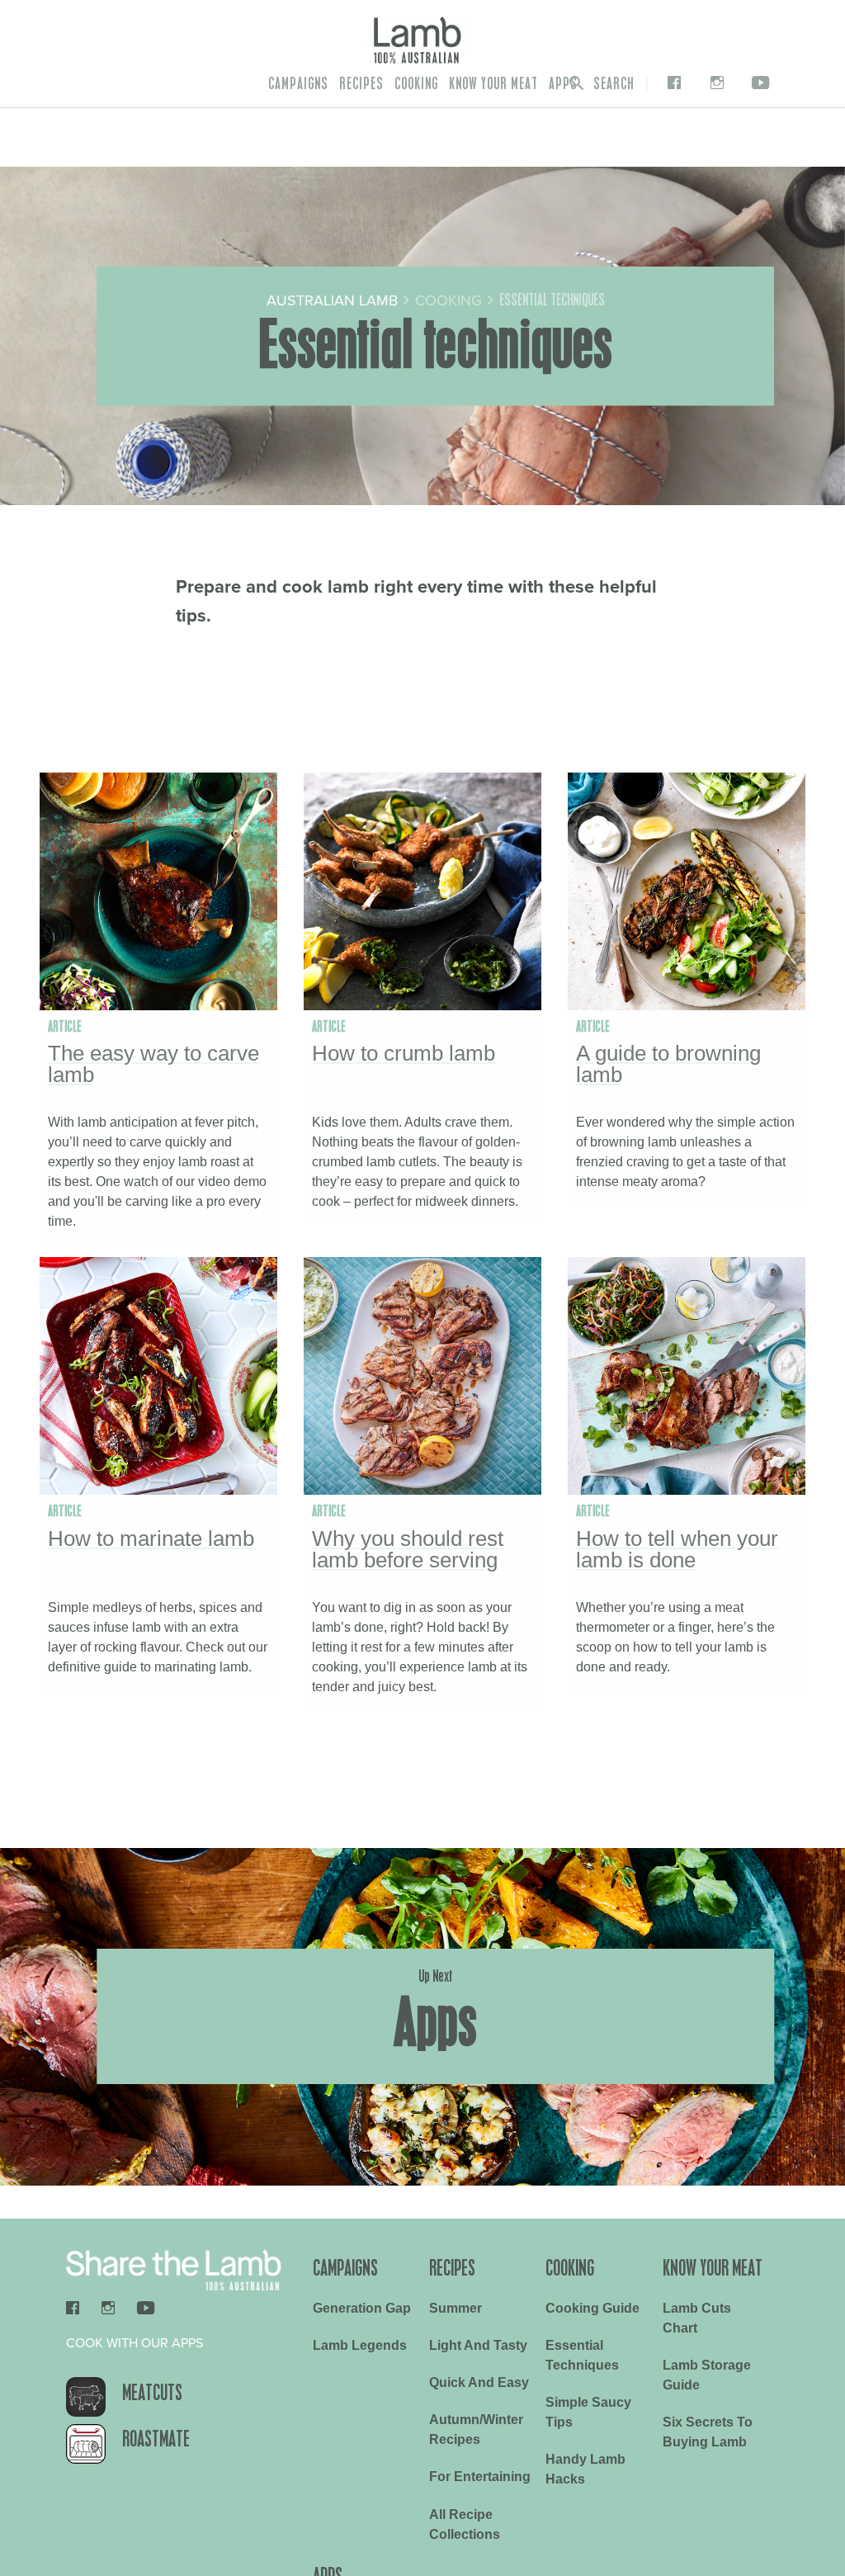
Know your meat (493, 83)
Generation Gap (362, 2308)
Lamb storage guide (707, 2375)
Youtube (146, 2307)
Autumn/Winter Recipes (476, 2429)
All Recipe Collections (465, 2524)
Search (612, 83)
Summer (456, 2308)
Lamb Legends (360, 2345)
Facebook (671, 83)
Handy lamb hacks (585, 2469)
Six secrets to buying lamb (708, 2432)
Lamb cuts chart (697, 2318)
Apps (563, 83)
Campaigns (298, 83)
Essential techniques (582, 2355)
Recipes (361, 83)
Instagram (713, 83)
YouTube (758, 83)
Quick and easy (479, 2382)
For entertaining (480, 2477)
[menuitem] (298, 83)
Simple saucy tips (588, 2412)
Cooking (416, 83)
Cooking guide (592, 2308)
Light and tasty (478, 2345)
